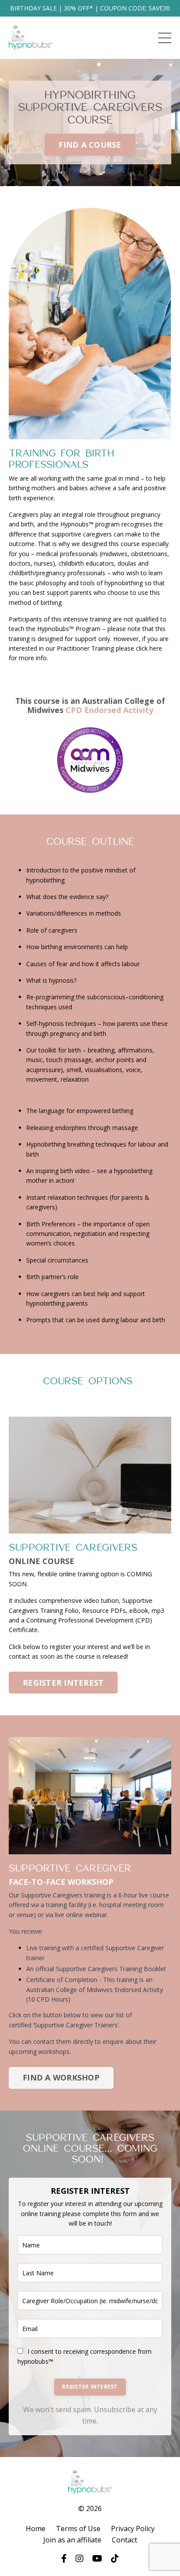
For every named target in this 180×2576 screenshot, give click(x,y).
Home (36, 2528)
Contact (125, 2540)
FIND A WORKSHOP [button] (61, 2077)
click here (149, 648)
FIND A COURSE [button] (90, 145)
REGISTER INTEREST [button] (63, 1683)
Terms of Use (78, 2528)
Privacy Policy (133, 2528)
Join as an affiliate (72, 2540)
